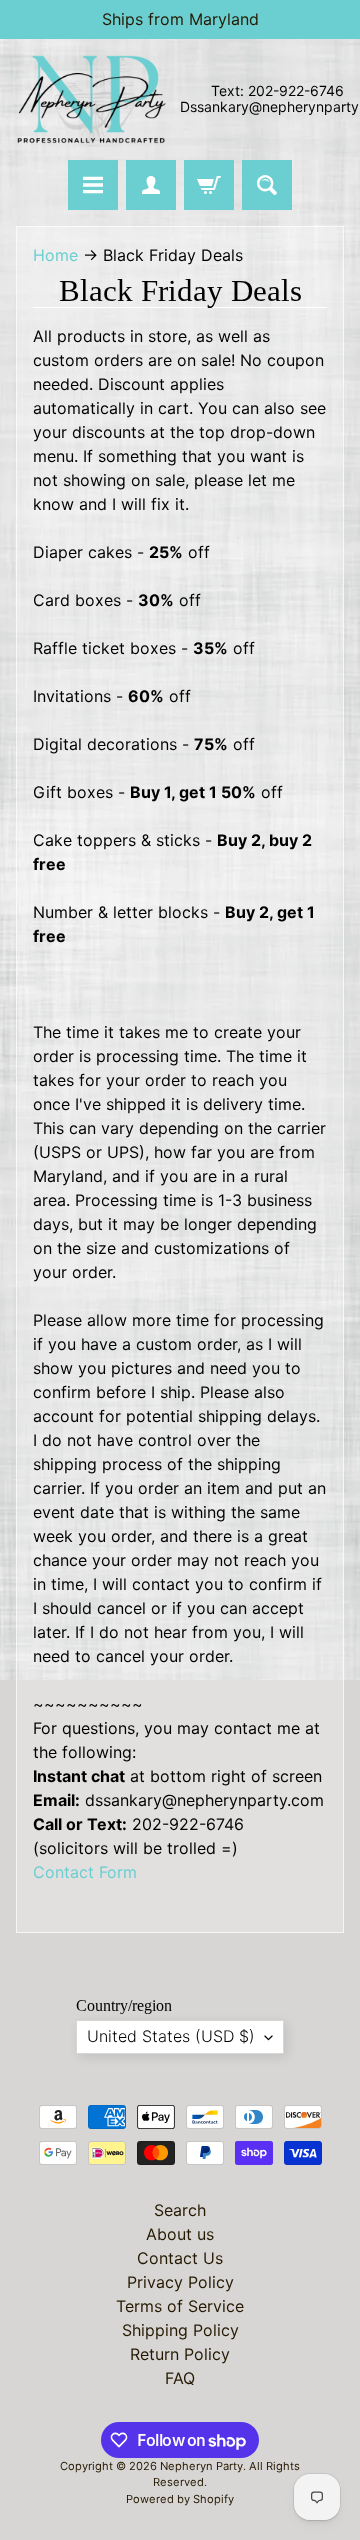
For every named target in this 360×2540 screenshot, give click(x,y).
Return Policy (180, 2354)
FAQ (180, 2378)
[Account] (151, 185)
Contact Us (180, 2258)
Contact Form (85, 1872)
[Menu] (93, 185)
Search (180, 2210)
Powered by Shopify (180, 2499)
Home (55, 255)
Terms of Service (180, 2306)
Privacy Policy (180, 2282)
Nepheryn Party (201, 2466)
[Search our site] (267, 185)
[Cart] (209, 185)
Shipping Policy (180, 2330)
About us (180, 2234)
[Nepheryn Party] (91, 99)
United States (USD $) (171, 2036)
